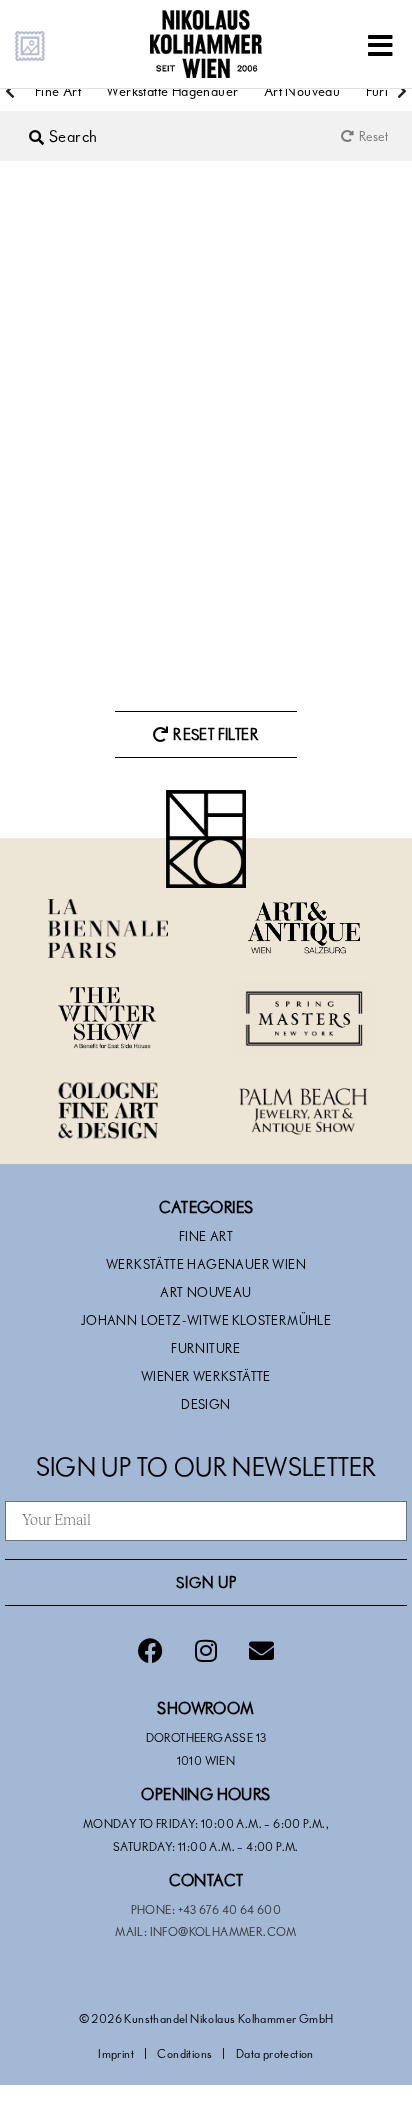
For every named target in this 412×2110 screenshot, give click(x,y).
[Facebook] (151, 1651)
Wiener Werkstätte (206, 1376)
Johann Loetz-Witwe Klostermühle (206, 1320)
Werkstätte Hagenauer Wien (206, 1264)
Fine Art (58, 90)
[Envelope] (261, 1651)
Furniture (206, 1348)
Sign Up (206, 1582)
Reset (373, 136)
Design (205, 1404)
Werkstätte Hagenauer (172, 90)
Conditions (184, 2053)
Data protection (275, 2053)
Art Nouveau (302, 90)
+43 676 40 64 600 (230, 1909)
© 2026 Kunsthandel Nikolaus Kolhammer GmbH (206, 2018)
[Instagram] (206, 1651)
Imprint (116, 2053)
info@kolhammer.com (223, 1931)
